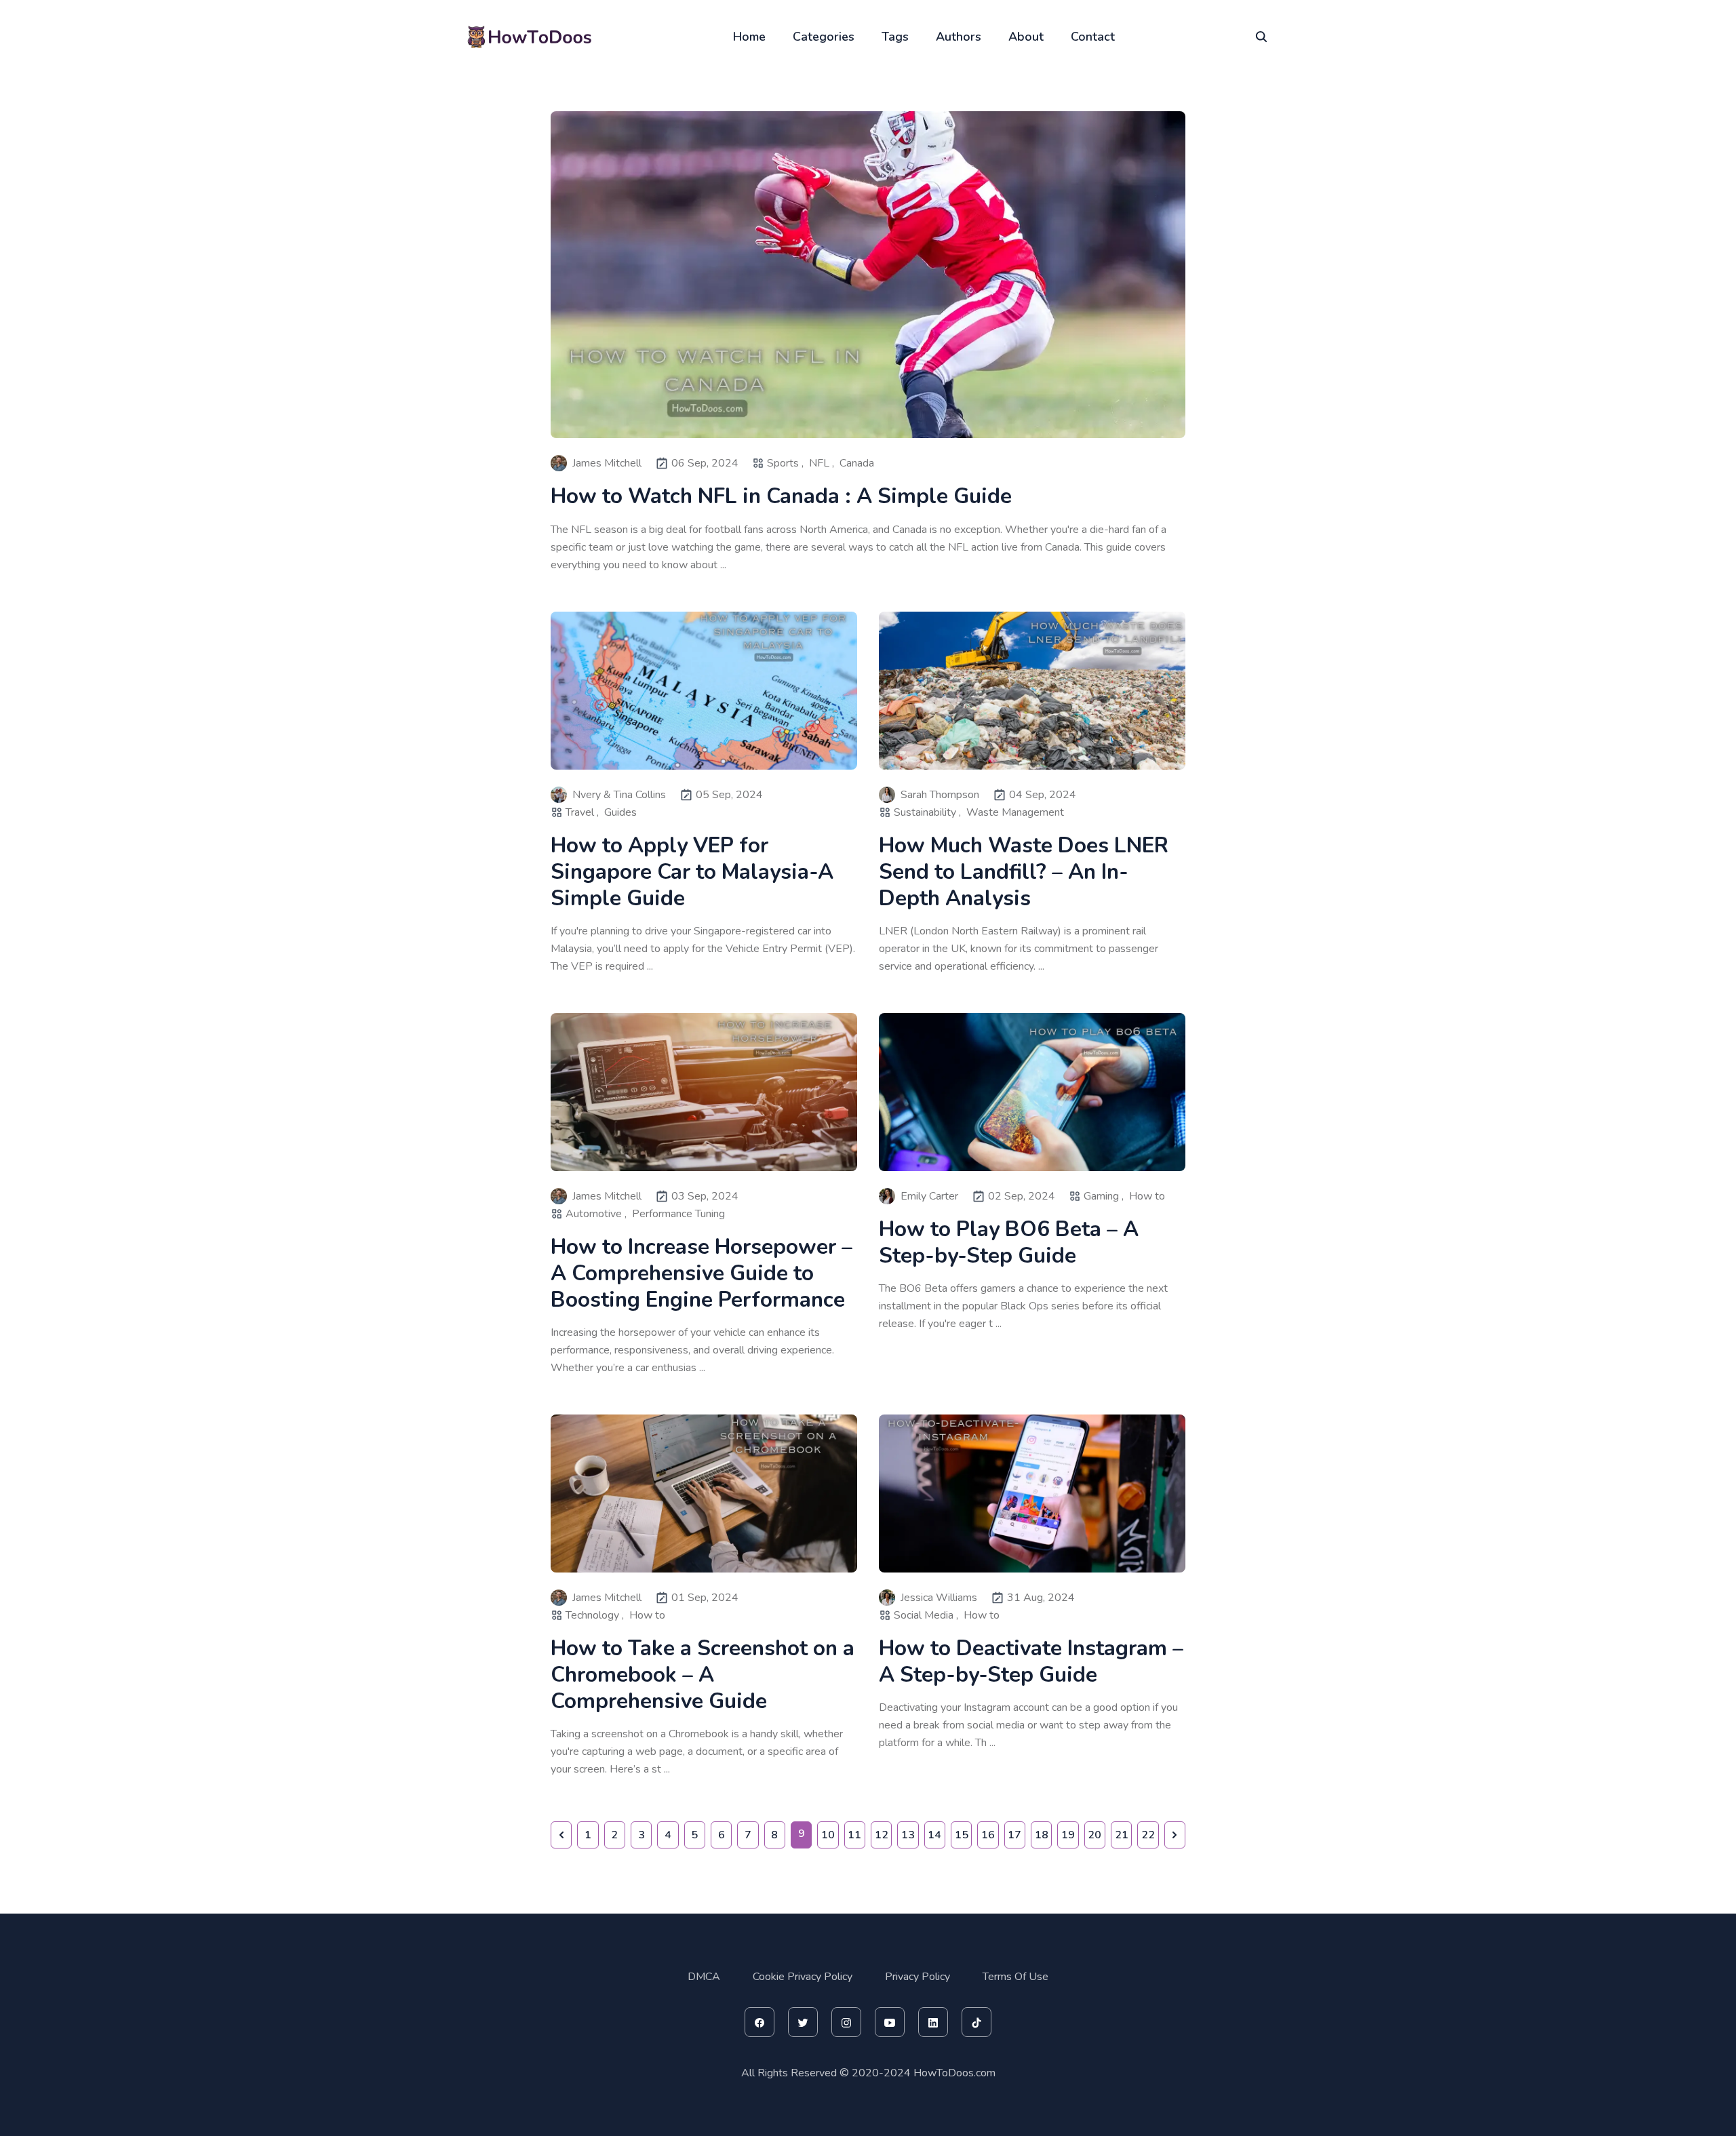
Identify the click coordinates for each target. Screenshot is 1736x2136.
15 (962, 1835)
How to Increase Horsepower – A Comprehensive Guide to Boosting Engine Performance (702, 1273)
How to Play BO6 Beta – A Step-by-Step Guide (1009, 1242)
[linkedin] (933, 2022)
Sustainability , (927, 812)
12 (882, 1835)
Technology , (595, 1615)
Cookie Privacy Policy (803, 1977)
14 (934, 1835)
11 (854, 1835)
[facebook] (759, 2022)
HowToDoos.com (954, 2073)
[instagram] (846, 2022)
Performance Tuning (678, 1214)
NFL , (822, 463)
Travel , (582, 812)
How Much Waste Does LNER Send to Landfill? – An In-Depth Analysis (1024, 872)
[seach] (1261, 37)
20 (1094, 1835)
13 (908, 1835)
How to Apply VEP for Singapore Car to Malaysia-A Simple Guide (692, 872)
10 (828, 1835)
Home (749, 37)
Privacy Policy (918, 1977)
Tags (895, 37)
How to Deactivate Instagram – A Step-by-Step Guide (1031, 1661)
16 (988, 1835)
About (1026, 37)
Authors (959, 37)
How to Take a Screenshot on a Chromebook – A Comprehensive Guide (703, 1675)
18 (1042, 1835)
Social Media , (926, 1615)
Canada (857, 463)
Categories (824, 37)
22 (1148, 1835)
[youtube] (890, 2022)
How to (1147, 1196)
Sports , (785, 463)
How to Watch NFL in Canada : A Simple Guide (781, 496)
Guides (620, 812)
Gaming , (1104, 1196)
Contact (1093, 37)
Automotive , (596, 1214)
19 (1068, 1835)
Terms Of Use (1015, 1977)
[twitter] (803, 2022)
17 (1014, 1835)
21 (1122, 1835)
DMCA (704, 1977)
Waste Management (1015, 812)
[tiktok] (976, 2022)
